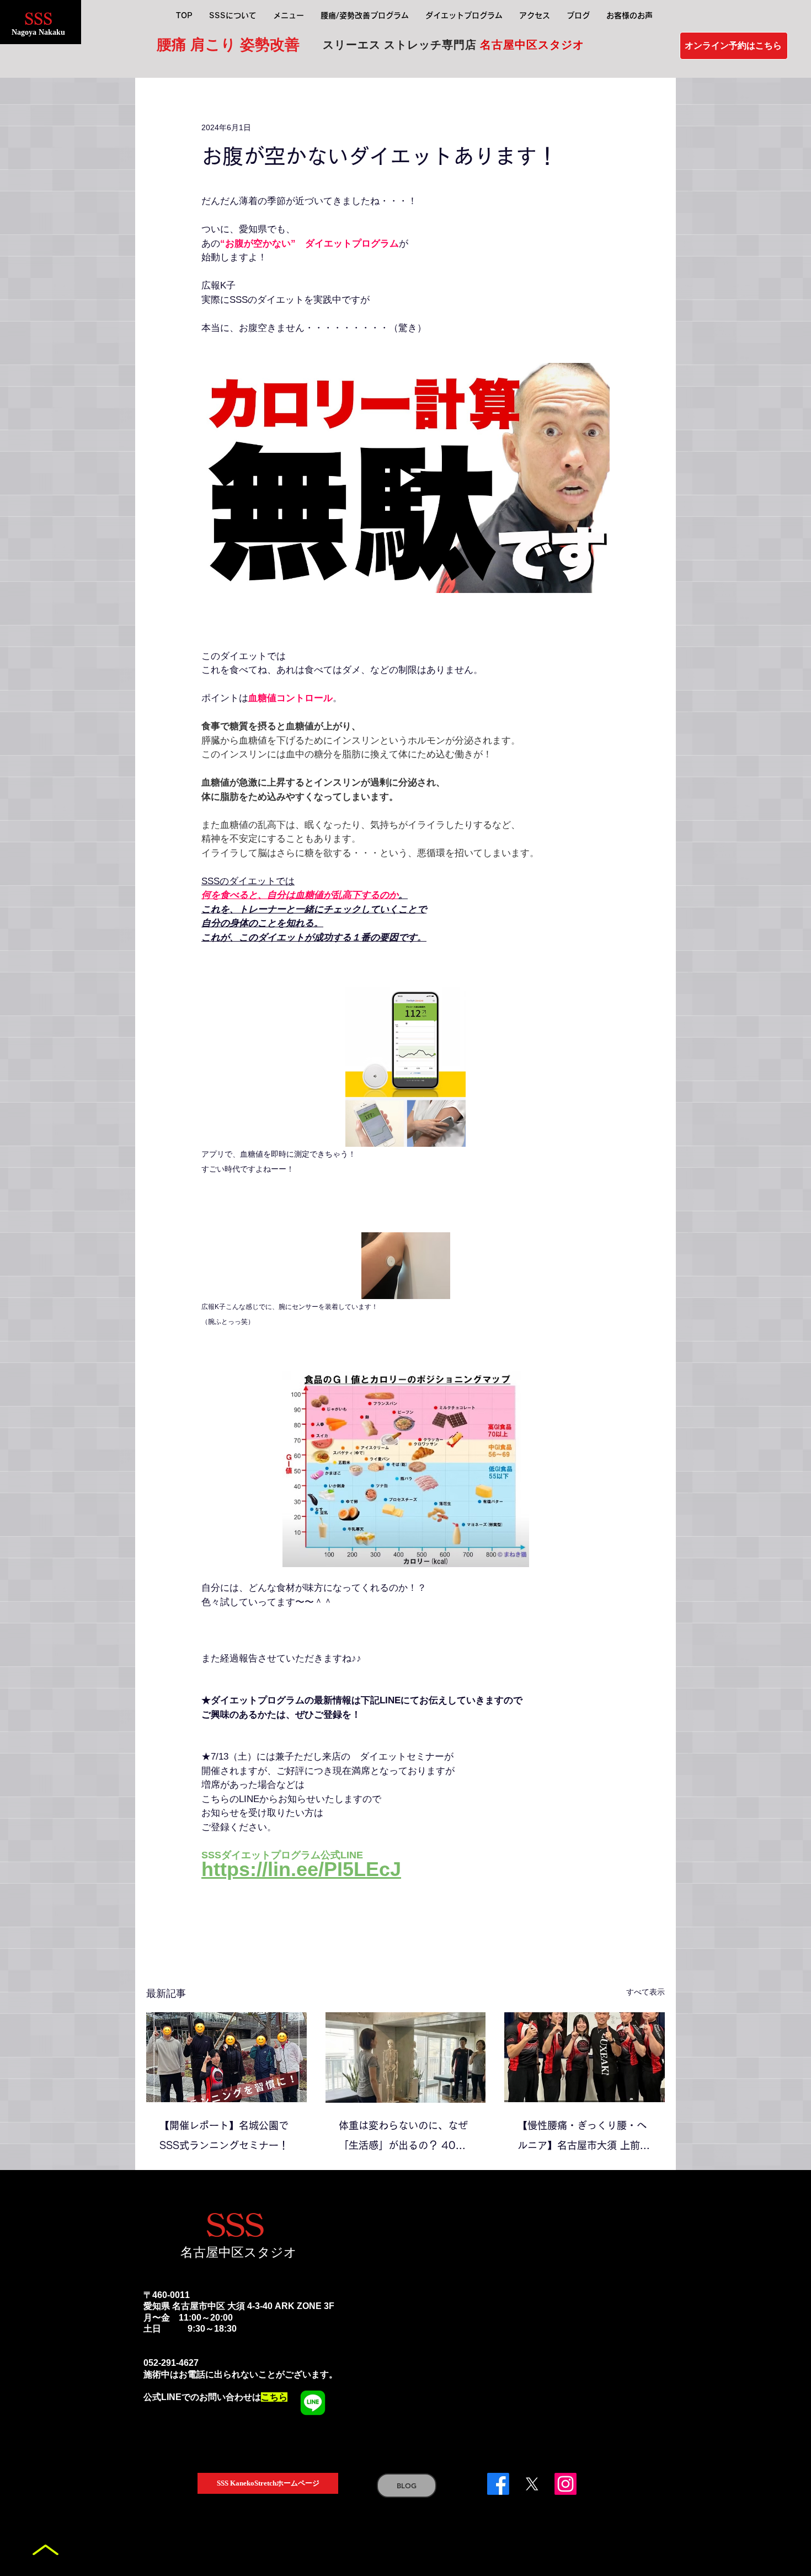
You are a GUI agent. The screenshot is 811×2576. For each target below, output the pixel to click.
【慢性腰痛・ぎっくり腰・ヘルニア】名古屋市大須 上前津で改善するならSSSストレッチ (584, 2138)
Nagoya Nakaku (38, 32)
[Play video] (405, 478)
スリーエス (353, 45)
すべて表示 (645, 1992)
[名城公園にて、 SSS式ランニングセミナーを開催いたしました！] (226, 2057)
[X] (532, 2484)
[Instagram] (565, 2484)
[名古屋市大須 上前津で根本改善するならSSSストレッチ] (585, 2057)
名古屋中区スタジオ (239, 2252)
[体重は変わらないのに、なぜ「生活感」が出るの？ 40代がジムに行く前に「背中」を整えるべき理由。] (406, 2057)
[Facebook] (498, 2484)
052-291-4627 (171, 2363)
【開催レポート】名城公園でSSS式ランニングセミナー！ (224, 2135)
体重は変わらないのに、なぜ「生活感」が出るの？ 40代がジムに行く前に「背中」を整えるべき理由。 (403, 2138)
